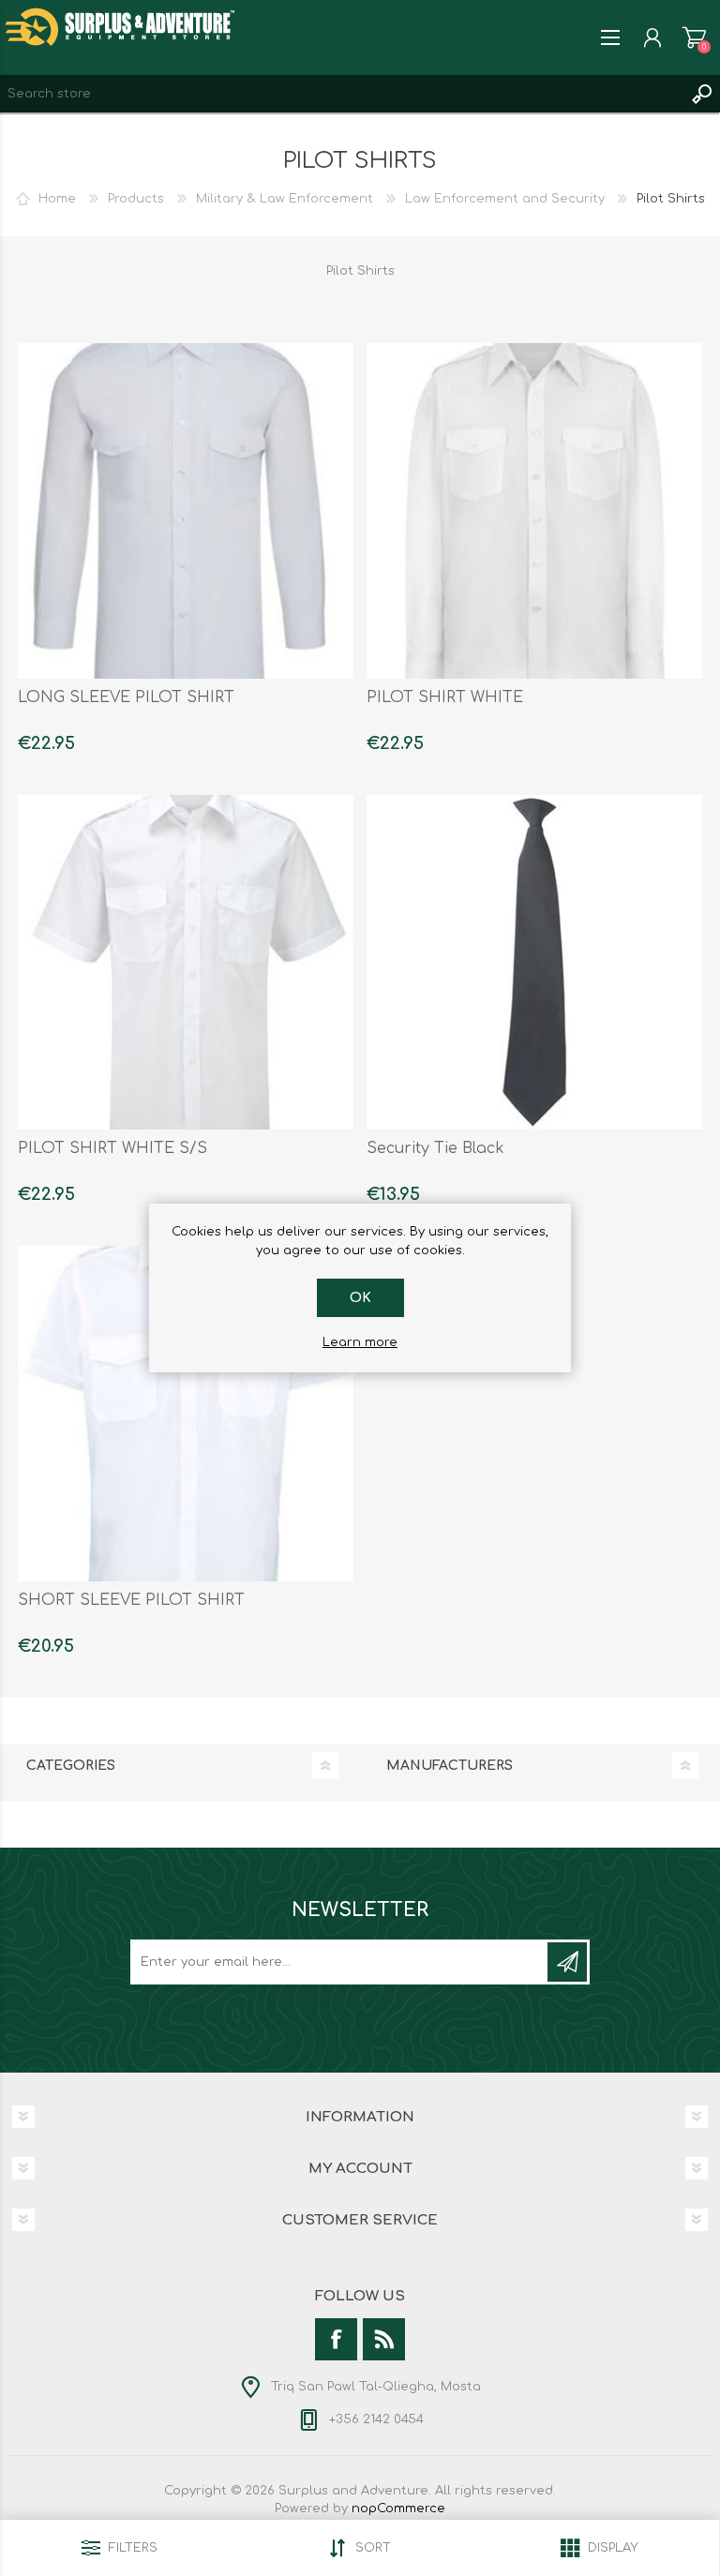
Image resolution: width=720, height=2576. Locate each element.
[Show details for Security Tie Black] (534, 963)
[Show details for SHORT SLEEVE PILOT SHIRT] (186, 1414)
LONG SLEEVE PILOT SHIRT (126, 697)
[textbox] (341, 94)
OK (360, 1298)
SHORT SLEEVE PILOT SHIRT (131, 1600)
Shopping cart (694, 37)
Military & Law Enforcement (285, 199)
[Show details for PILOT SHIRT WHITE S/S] (186, 963)
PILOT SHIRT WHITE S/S (112, 1148)
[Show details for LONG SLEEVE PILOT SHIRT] (186, 511)
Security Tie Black (435, 1148)
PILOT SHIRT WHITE (445, 697)
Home (57, 199)
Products (136, 199)
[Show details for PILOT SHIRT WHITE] (534, 511)
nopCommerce (398, 2509)
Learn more (360, 1342)
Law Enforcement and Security (505, 199)
